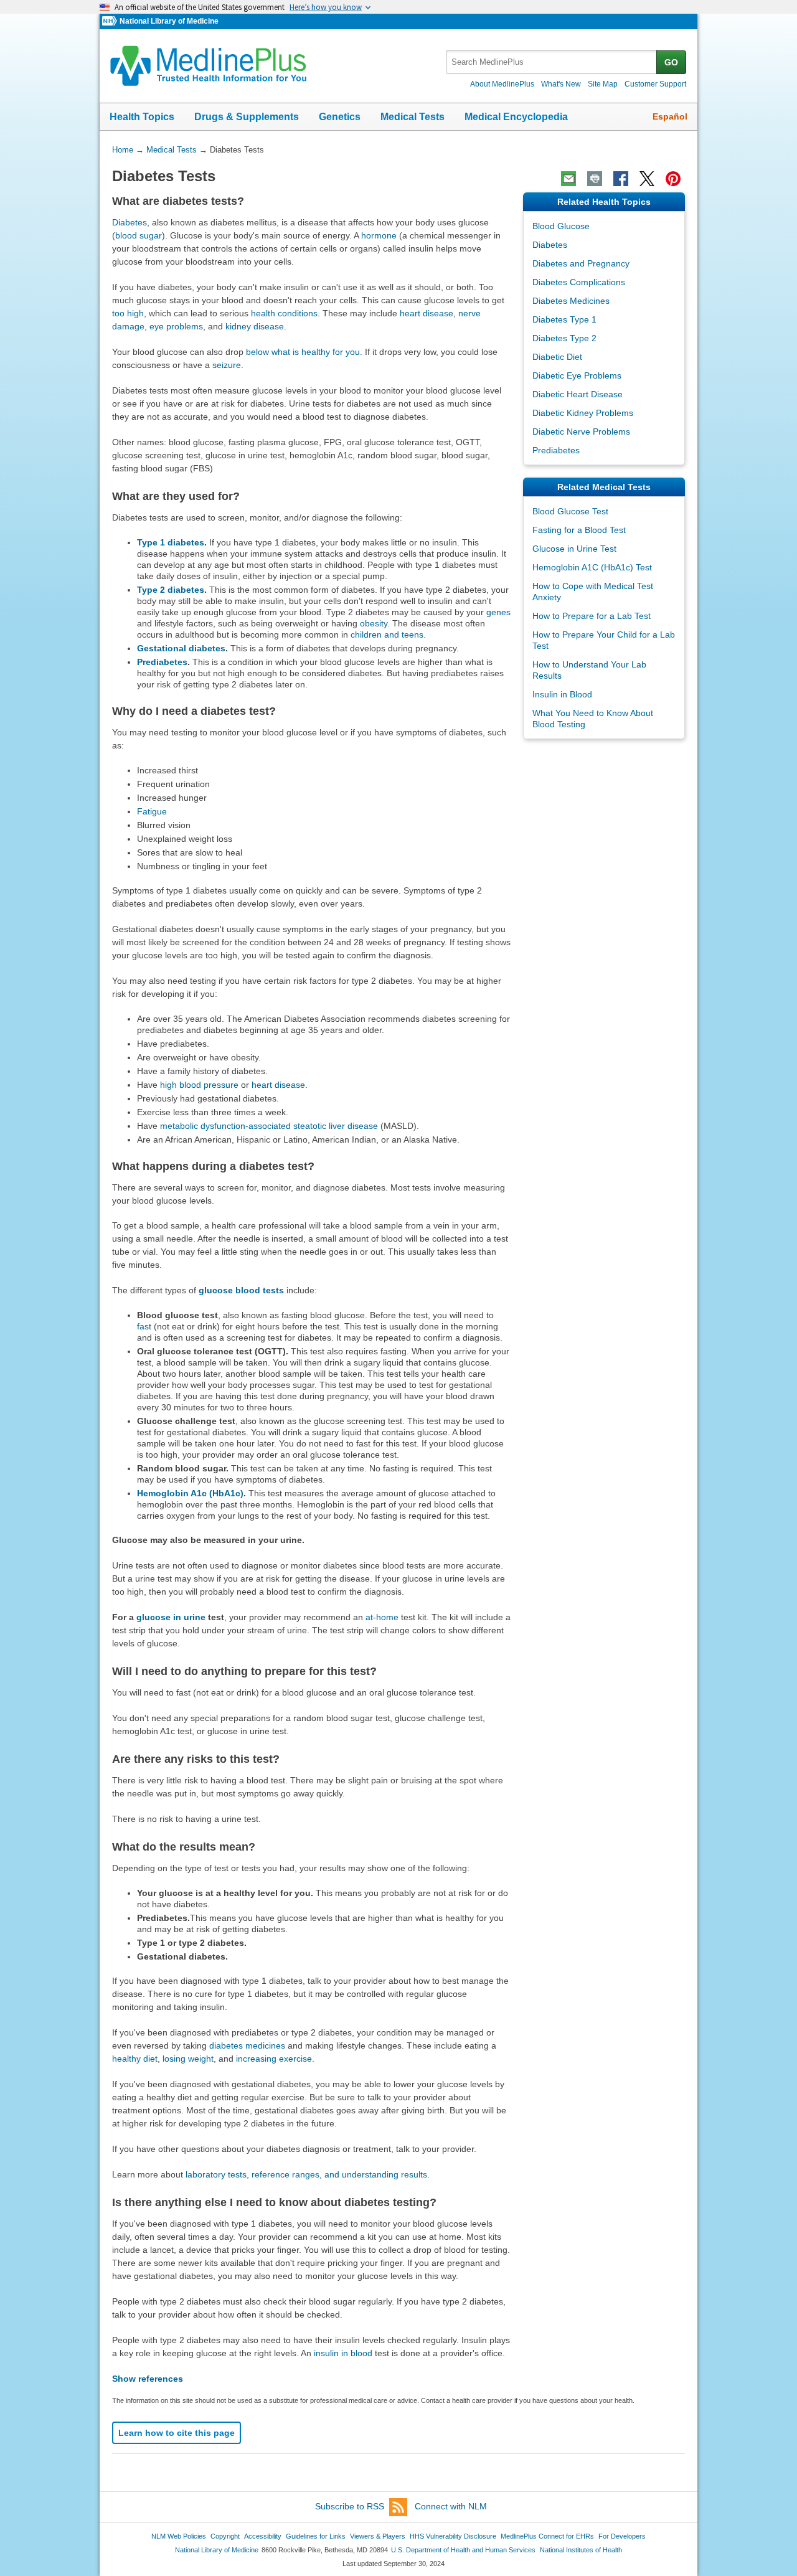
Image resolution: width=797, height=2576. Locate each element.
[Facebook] (621, 179)
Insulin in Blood (562, 694)
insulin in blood (343, 2353)
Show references (148, 2379)
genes (498, 612)
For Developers (622, 2536)
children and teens (387, 635)
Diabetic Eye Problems (577, 375)
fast (144, 1326)
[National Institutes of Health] (111, 21)
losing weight (188, 2059)
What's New (561, 84)
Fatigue (152, 811)
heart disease (427, 313)
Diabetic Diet (557, 357)
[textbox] (552, 62)
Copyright (225, 2536)
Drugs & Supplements (247, 117)
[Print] (595, 179)
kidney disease (255, 326)
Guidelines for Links (316, 2536)
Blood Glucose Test (570, 511)
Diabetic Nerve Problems (581, 432)
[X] (647, 179)
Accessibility (263, 2536)
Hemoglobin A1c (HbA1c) (190, 1493)
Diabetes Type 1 (564, 319)
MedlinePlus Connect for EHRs (547, 2536)
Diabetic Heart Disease (578, 394)
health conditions (284, 313)
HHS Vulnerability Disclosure (453, 2536)
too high (128, 313)
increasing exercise (274, 2059)
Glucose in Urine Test (574, 549)
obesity (374, 623)
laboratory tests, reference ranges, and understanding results (306, 2174)
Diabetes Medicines (571, 301)
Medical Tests (413, 117)
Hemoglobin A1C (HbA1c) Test (592, 567)
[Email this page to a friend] (568, 179)
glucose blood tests (241, 1290)
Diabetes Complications (579, 282)
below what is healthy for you (303, 352)
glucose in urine (171, 1617)
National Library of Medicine (169, 21)
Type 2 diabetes (171, 590)
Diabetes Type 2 (564, 338)
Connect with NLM (451, 2506)
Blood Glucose (561, 226)
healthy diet (135, 2059)
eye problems (176, 326)
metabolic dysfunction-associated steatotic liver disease (269, 1126)
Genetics (340, 117)
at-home (382, 1617)
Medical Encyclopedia (516, 117)
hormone (379, 235)
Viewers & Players (378, 2536)
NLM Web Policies (179, 2536)
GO (671, 62)
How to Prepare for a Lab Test (592, 616)
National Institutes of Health (581, 2550)
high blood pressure (199, 1085)
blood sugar (139, 235)
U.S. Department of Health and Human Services (463, 2550)
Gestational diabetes (181, 648)
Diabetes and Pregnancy (581, 263)
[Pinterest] (673, 179)
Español (670, 116)
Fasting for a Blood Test (579, 530)
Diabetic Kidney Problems (583, 413)
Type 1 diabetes (171, 542)
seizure (227, 365)
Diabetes (130, 222)
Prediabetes (162, 662)
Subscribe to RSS (350, 2506)
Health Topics (142, 117)
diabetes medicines (247, 2045)
